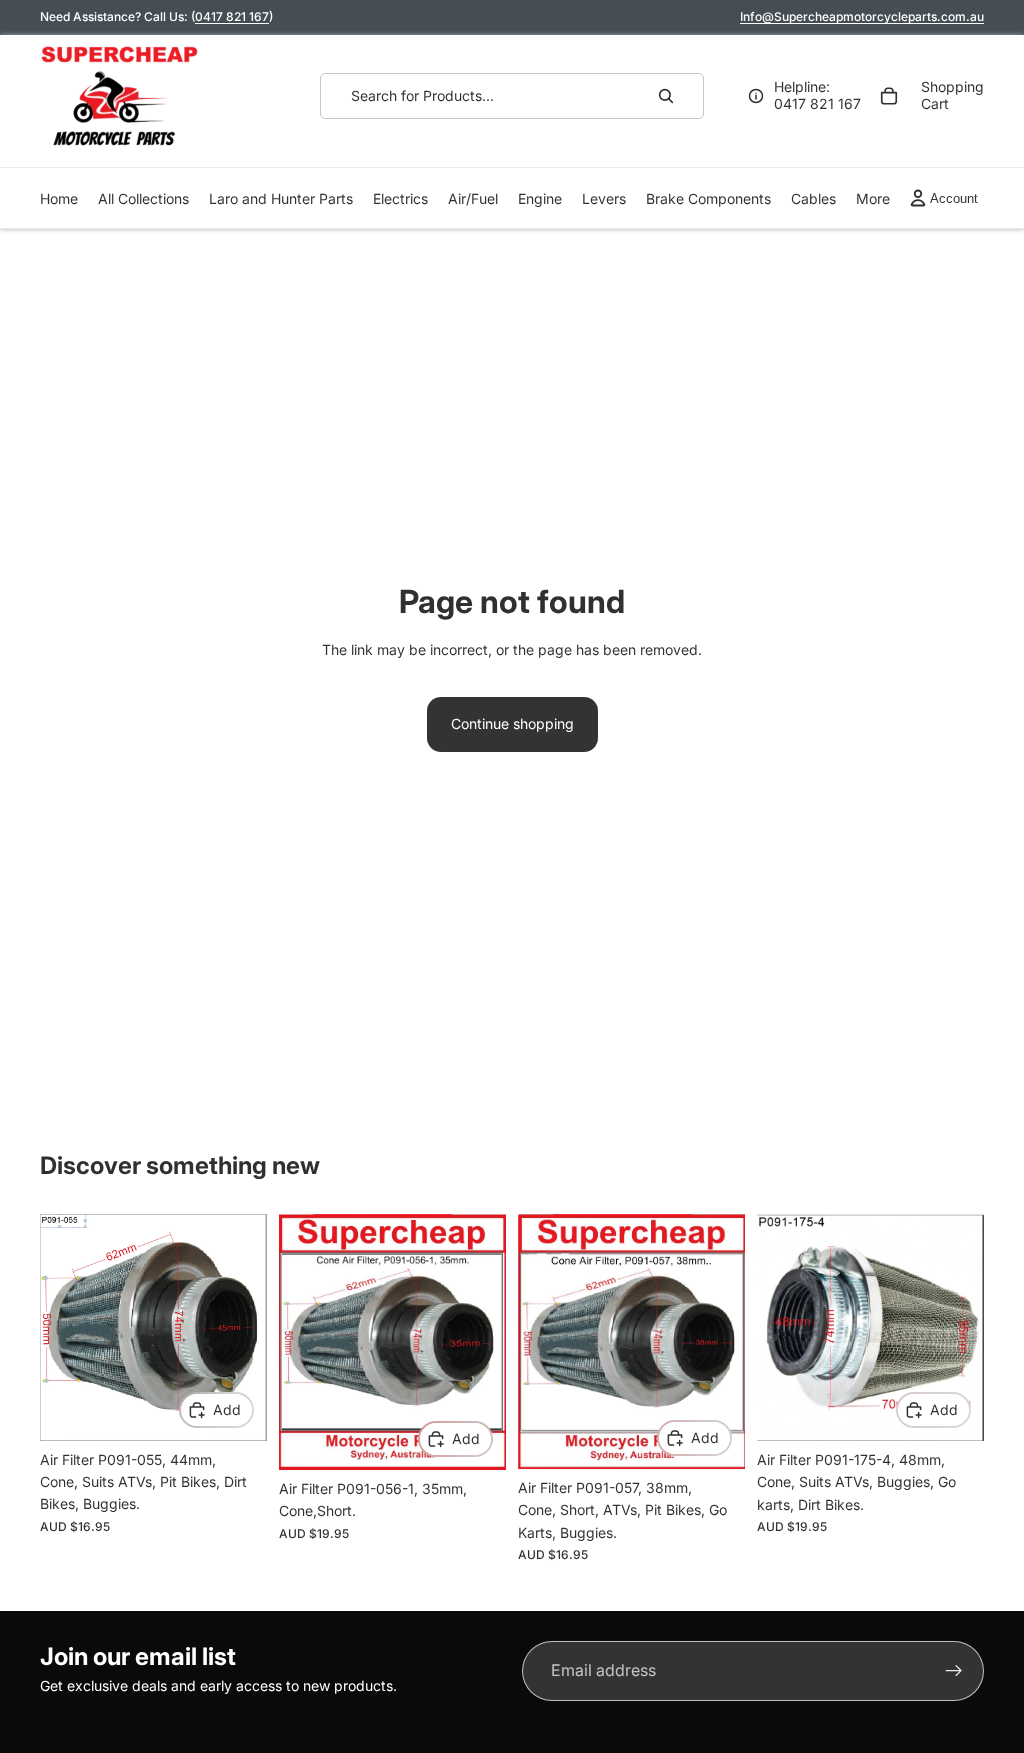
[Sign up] (954, 1671)
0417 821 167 (232, 16)
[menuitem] (873, 198)
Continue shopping (512, 723)
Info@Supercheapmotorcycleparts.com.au (862, 16)
